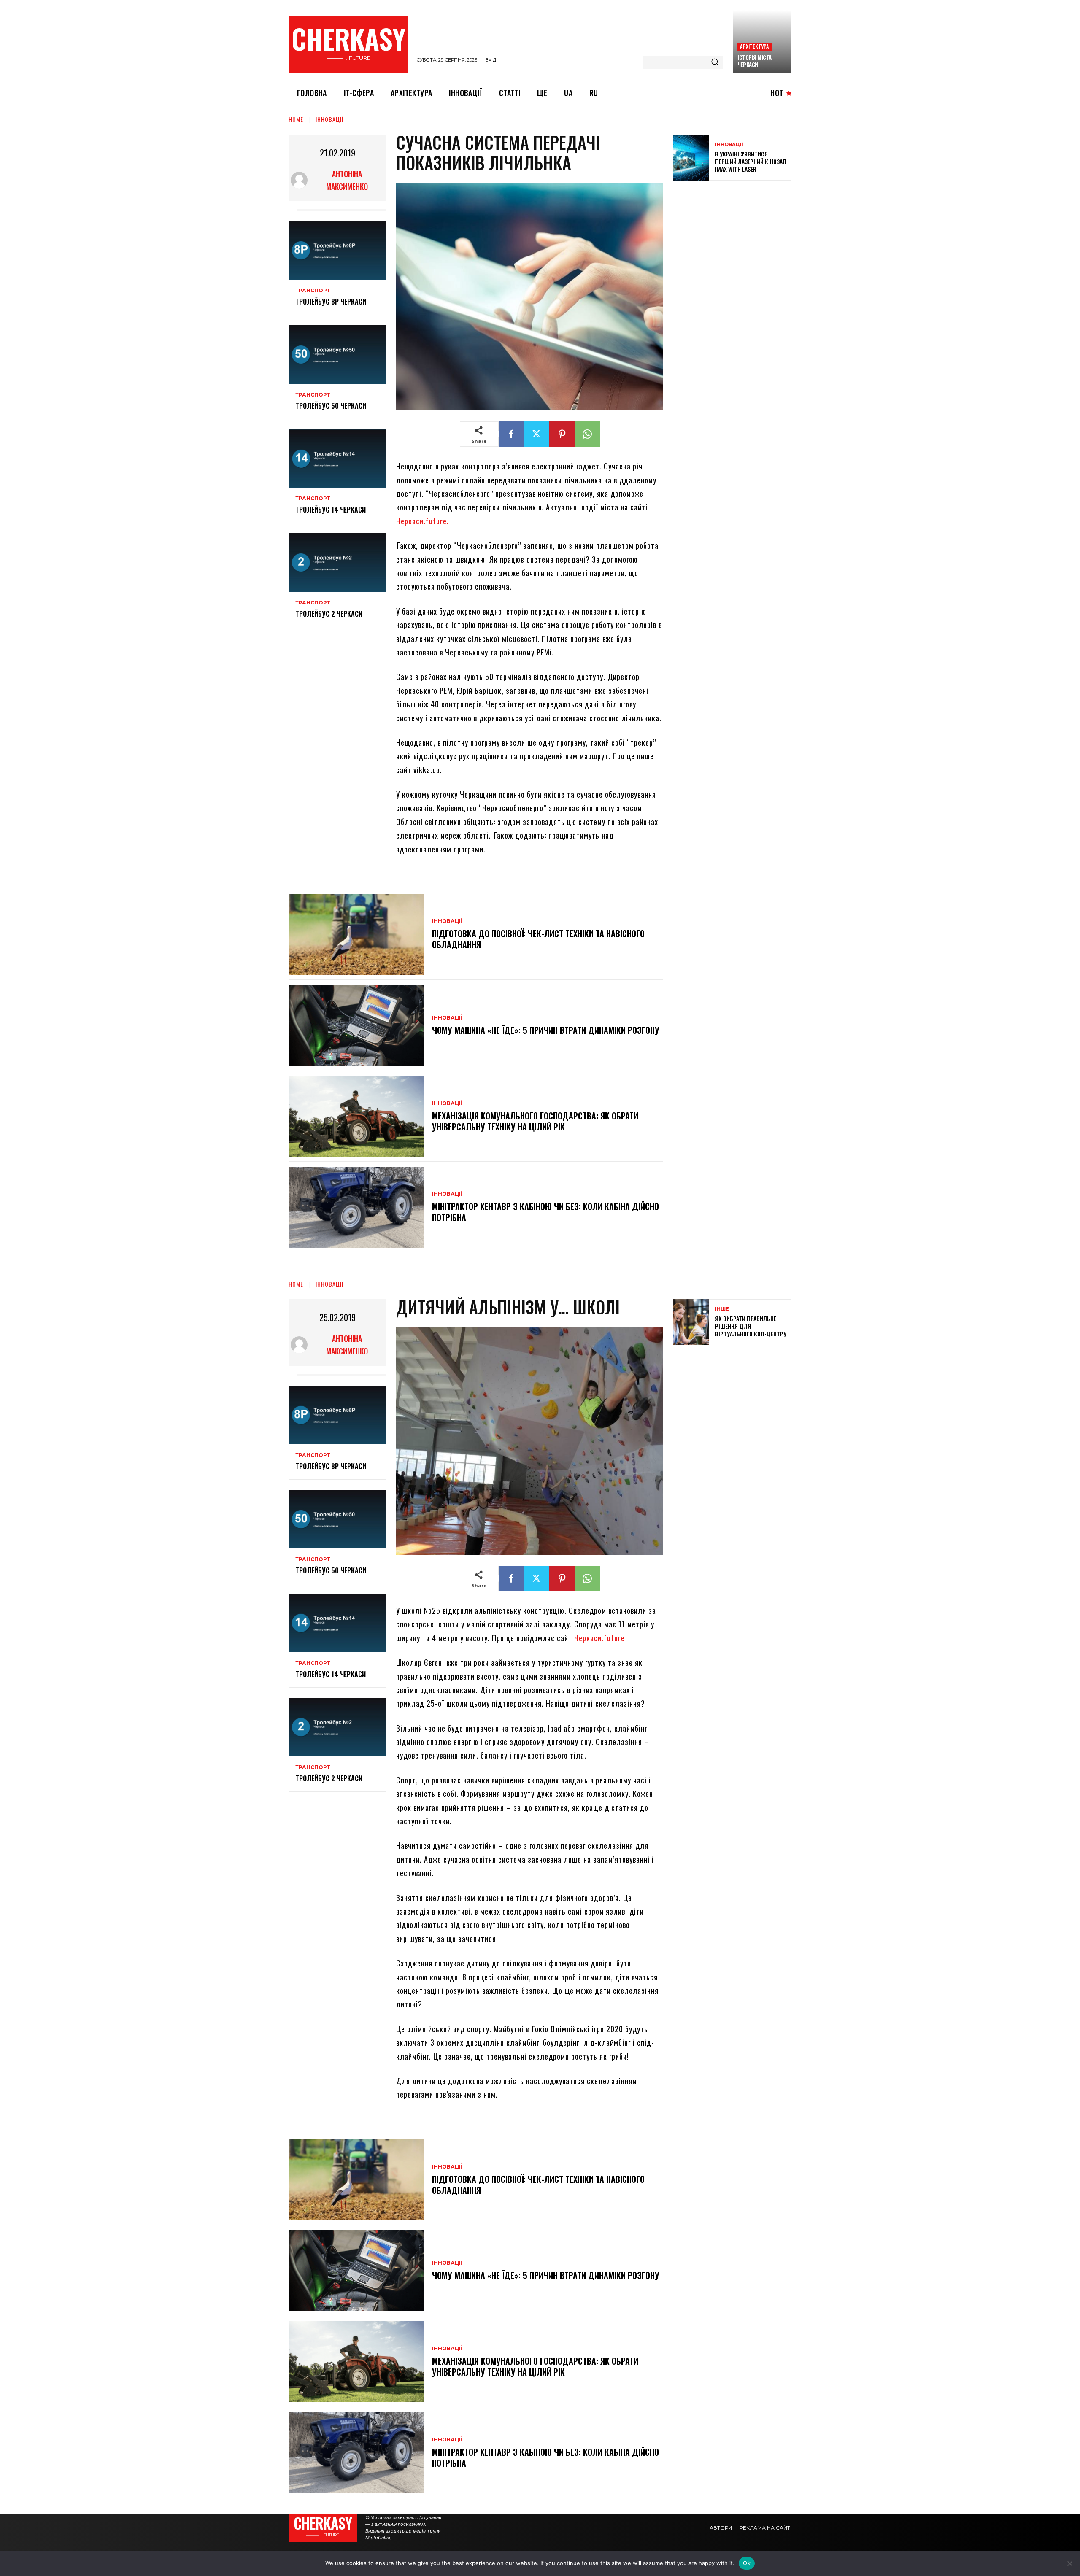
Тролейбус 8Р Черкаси (331, 302)
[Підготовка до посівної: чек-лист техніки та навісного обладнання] (356, 934)
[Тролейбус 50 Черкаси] (337, 355)
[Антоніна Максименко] (301, 180)
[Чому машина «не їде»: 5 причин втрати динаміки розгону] (356, 1025)
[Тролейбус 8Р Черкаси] (337, 250)
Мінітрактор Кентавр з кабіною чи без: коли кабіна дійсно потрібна (545, 1212)
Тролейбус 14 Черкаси (331, 510)
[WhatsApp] (587, 434)
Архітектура (754, 46)
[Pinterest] (562, 434)
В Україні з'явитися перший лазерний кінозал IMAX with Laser (751, 161)
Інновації (330, 119)
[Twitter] (537, 434)
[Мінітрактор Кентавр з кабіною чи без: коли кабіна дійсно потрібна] (356, 1207)
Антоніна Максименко (347, 180)
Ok (747, 2563)
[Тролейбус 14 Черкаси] (337, 459)
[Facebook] (511, 434)
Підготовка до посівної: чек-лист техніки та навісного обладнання (538, 939)
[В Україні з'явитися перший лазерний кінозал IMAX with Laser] (691, 158)
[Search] (715, 62)
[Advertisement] (737, 248)
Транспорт (313, 291)
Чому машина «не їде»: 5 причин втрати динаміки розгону (546, 1030)
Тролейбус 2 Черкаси (329, 614)
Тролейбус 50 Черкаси (331, 406)
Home (296, 119)
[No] (1069, 2563)
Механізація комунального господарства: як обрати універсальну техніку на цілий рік (535, 1121)
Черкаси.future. (423, 521)
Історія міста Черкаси (755, 61)
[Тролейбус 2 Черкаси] (337, 562)
